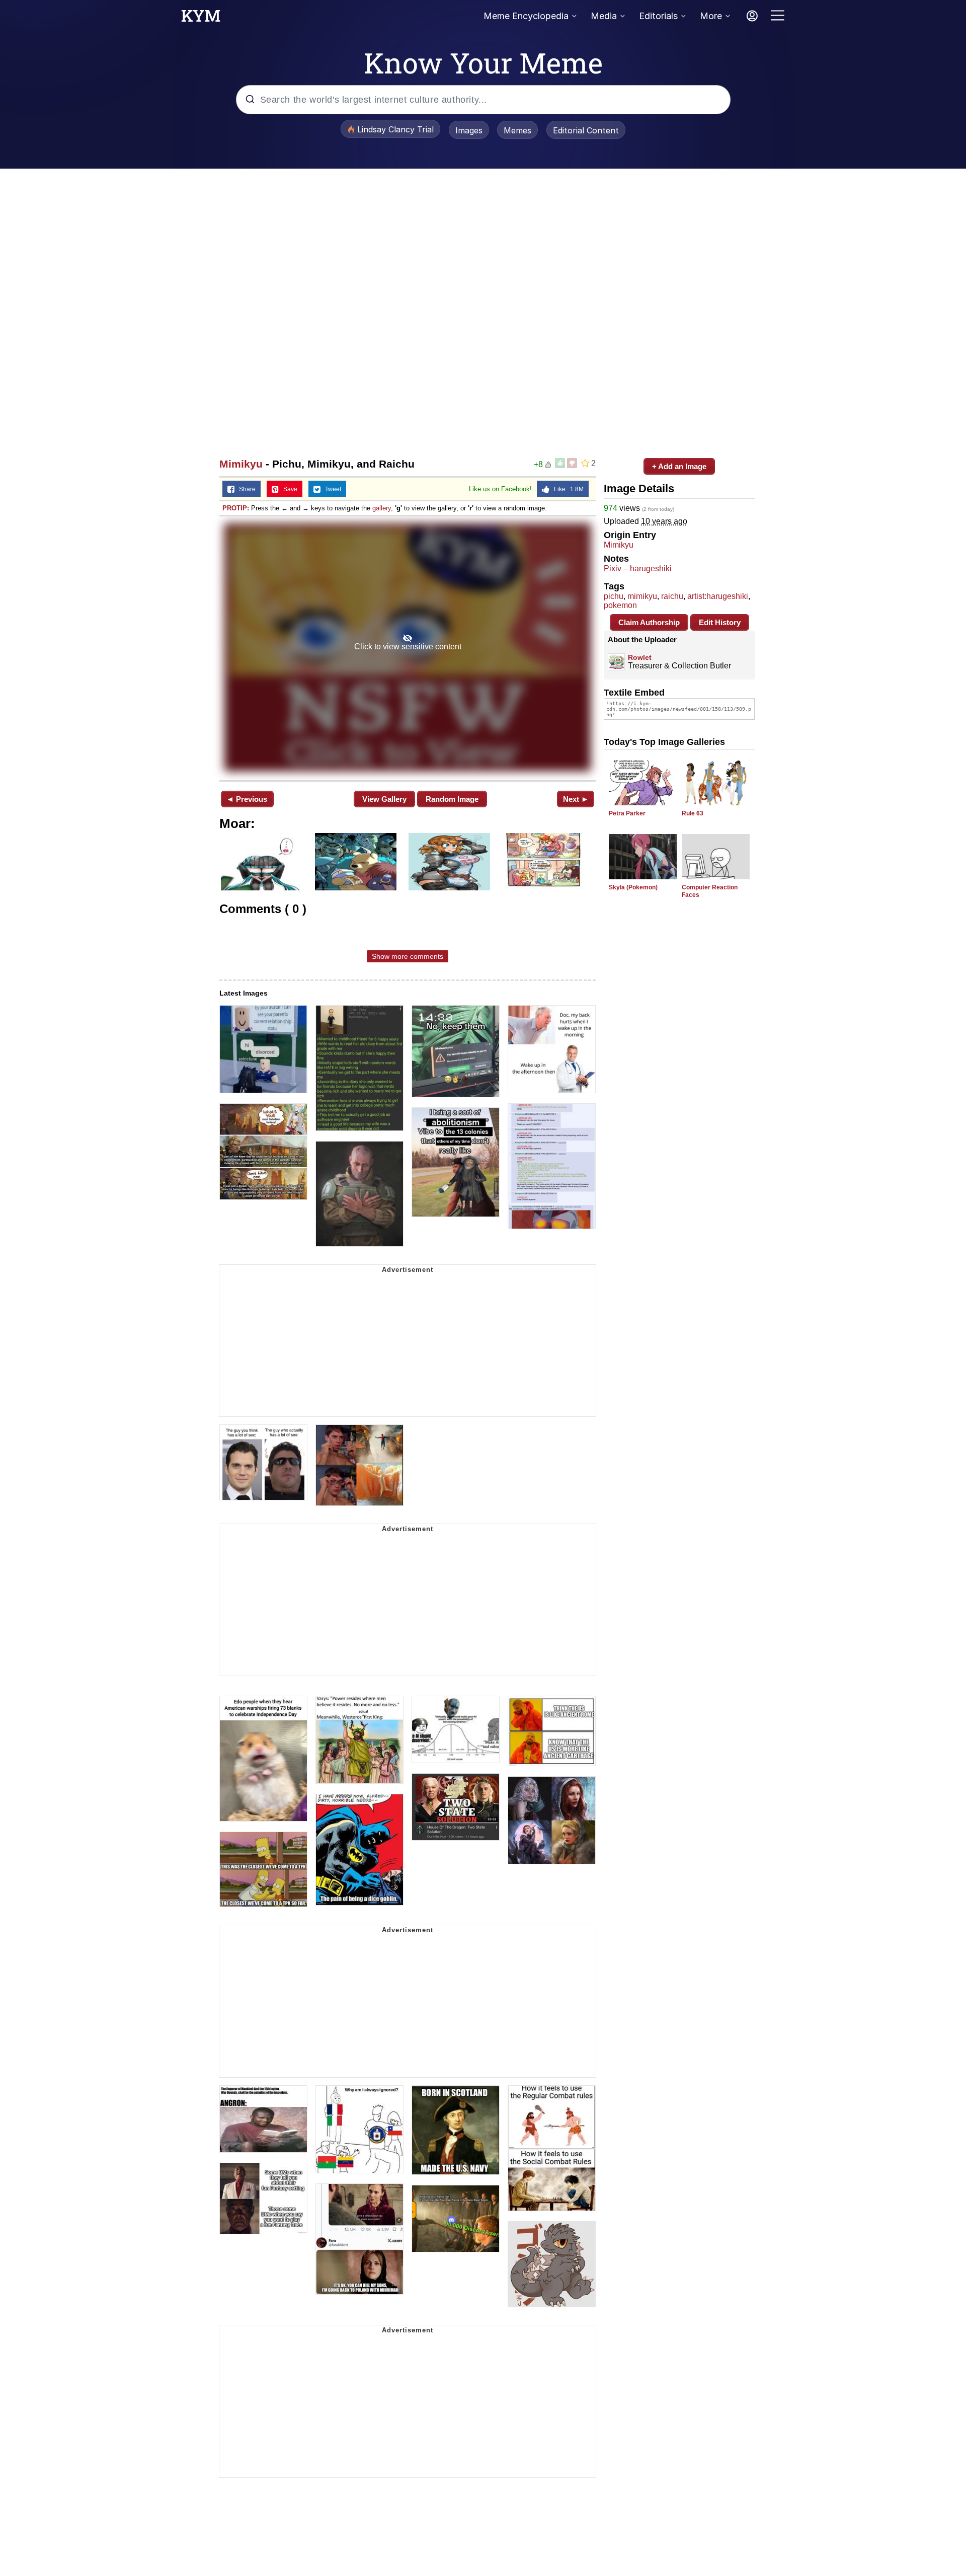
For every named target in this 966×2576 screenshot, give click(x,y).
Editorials (658, 16)
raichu (672, 596)
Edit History (720, 622)
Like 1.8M (567, 489)
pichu (614, 596)
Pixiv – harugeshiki (638, 569)
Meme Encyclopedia (526, 16)
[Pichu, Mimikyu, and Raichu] (408, 647)
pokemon (620, 605)
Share (245, 489)
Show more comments (408, 956)
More (711, 16)
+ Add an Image (679, 466)
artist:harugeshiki (718, 596)
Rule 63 (693, 813)
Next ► (576, 799)
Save (288, 489)
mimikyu (642, 596)
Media (604, 16)
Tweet (331, 489)
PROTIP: (236, 508)
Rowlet (640, 657)
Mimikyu (241, 464)
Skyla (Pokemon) (633, 887)
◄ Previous (247, 799)
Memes (517, 130)
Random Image (452, 799)
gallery (382, 508)
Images (469, 130)
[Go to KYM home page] (201, 19)
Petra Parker (627, 813)
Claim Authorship (649, 622)
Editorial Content (586, 130)
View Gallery (384, 799)
